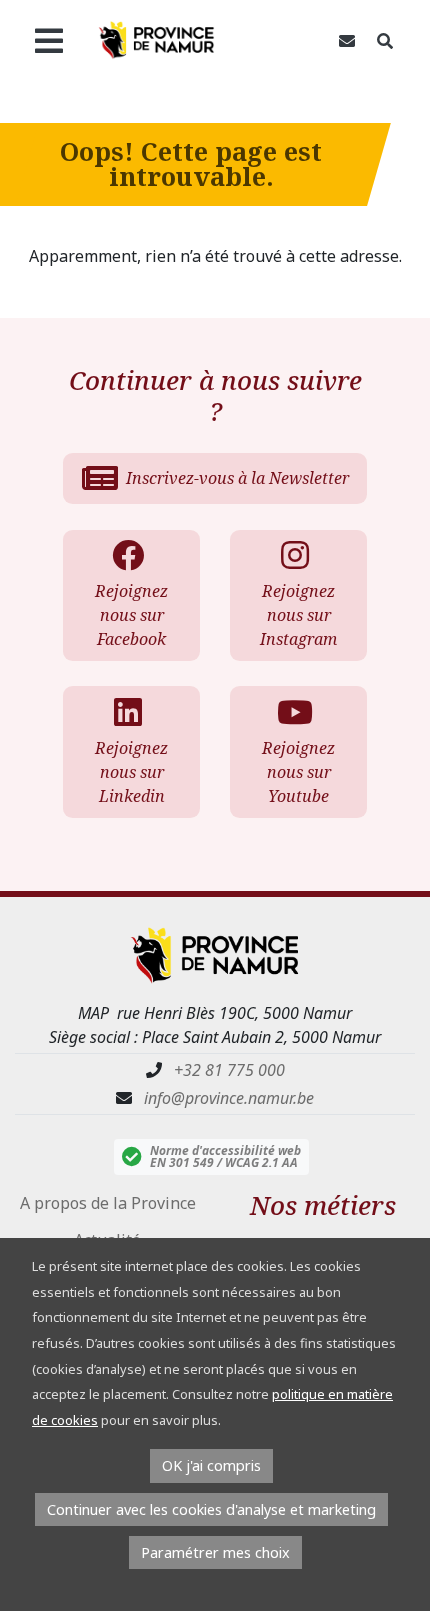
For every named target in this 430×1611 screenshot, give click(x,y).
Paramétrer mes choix (215, 1552)
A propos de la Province (108, 1203)
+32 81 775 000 (229, 1070)
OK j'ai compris (211, 1465)
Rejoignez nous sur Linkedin (131, 772)
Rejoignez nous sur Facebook (131, 615)
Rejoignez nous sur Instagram (298, 615)
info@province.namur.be (229, 1098)
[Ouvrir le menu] (49, 40)
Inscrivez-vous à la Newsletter (237, 478)
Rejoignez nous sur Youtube (298, 772)
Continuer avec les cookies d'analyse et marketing (211, 1509)
